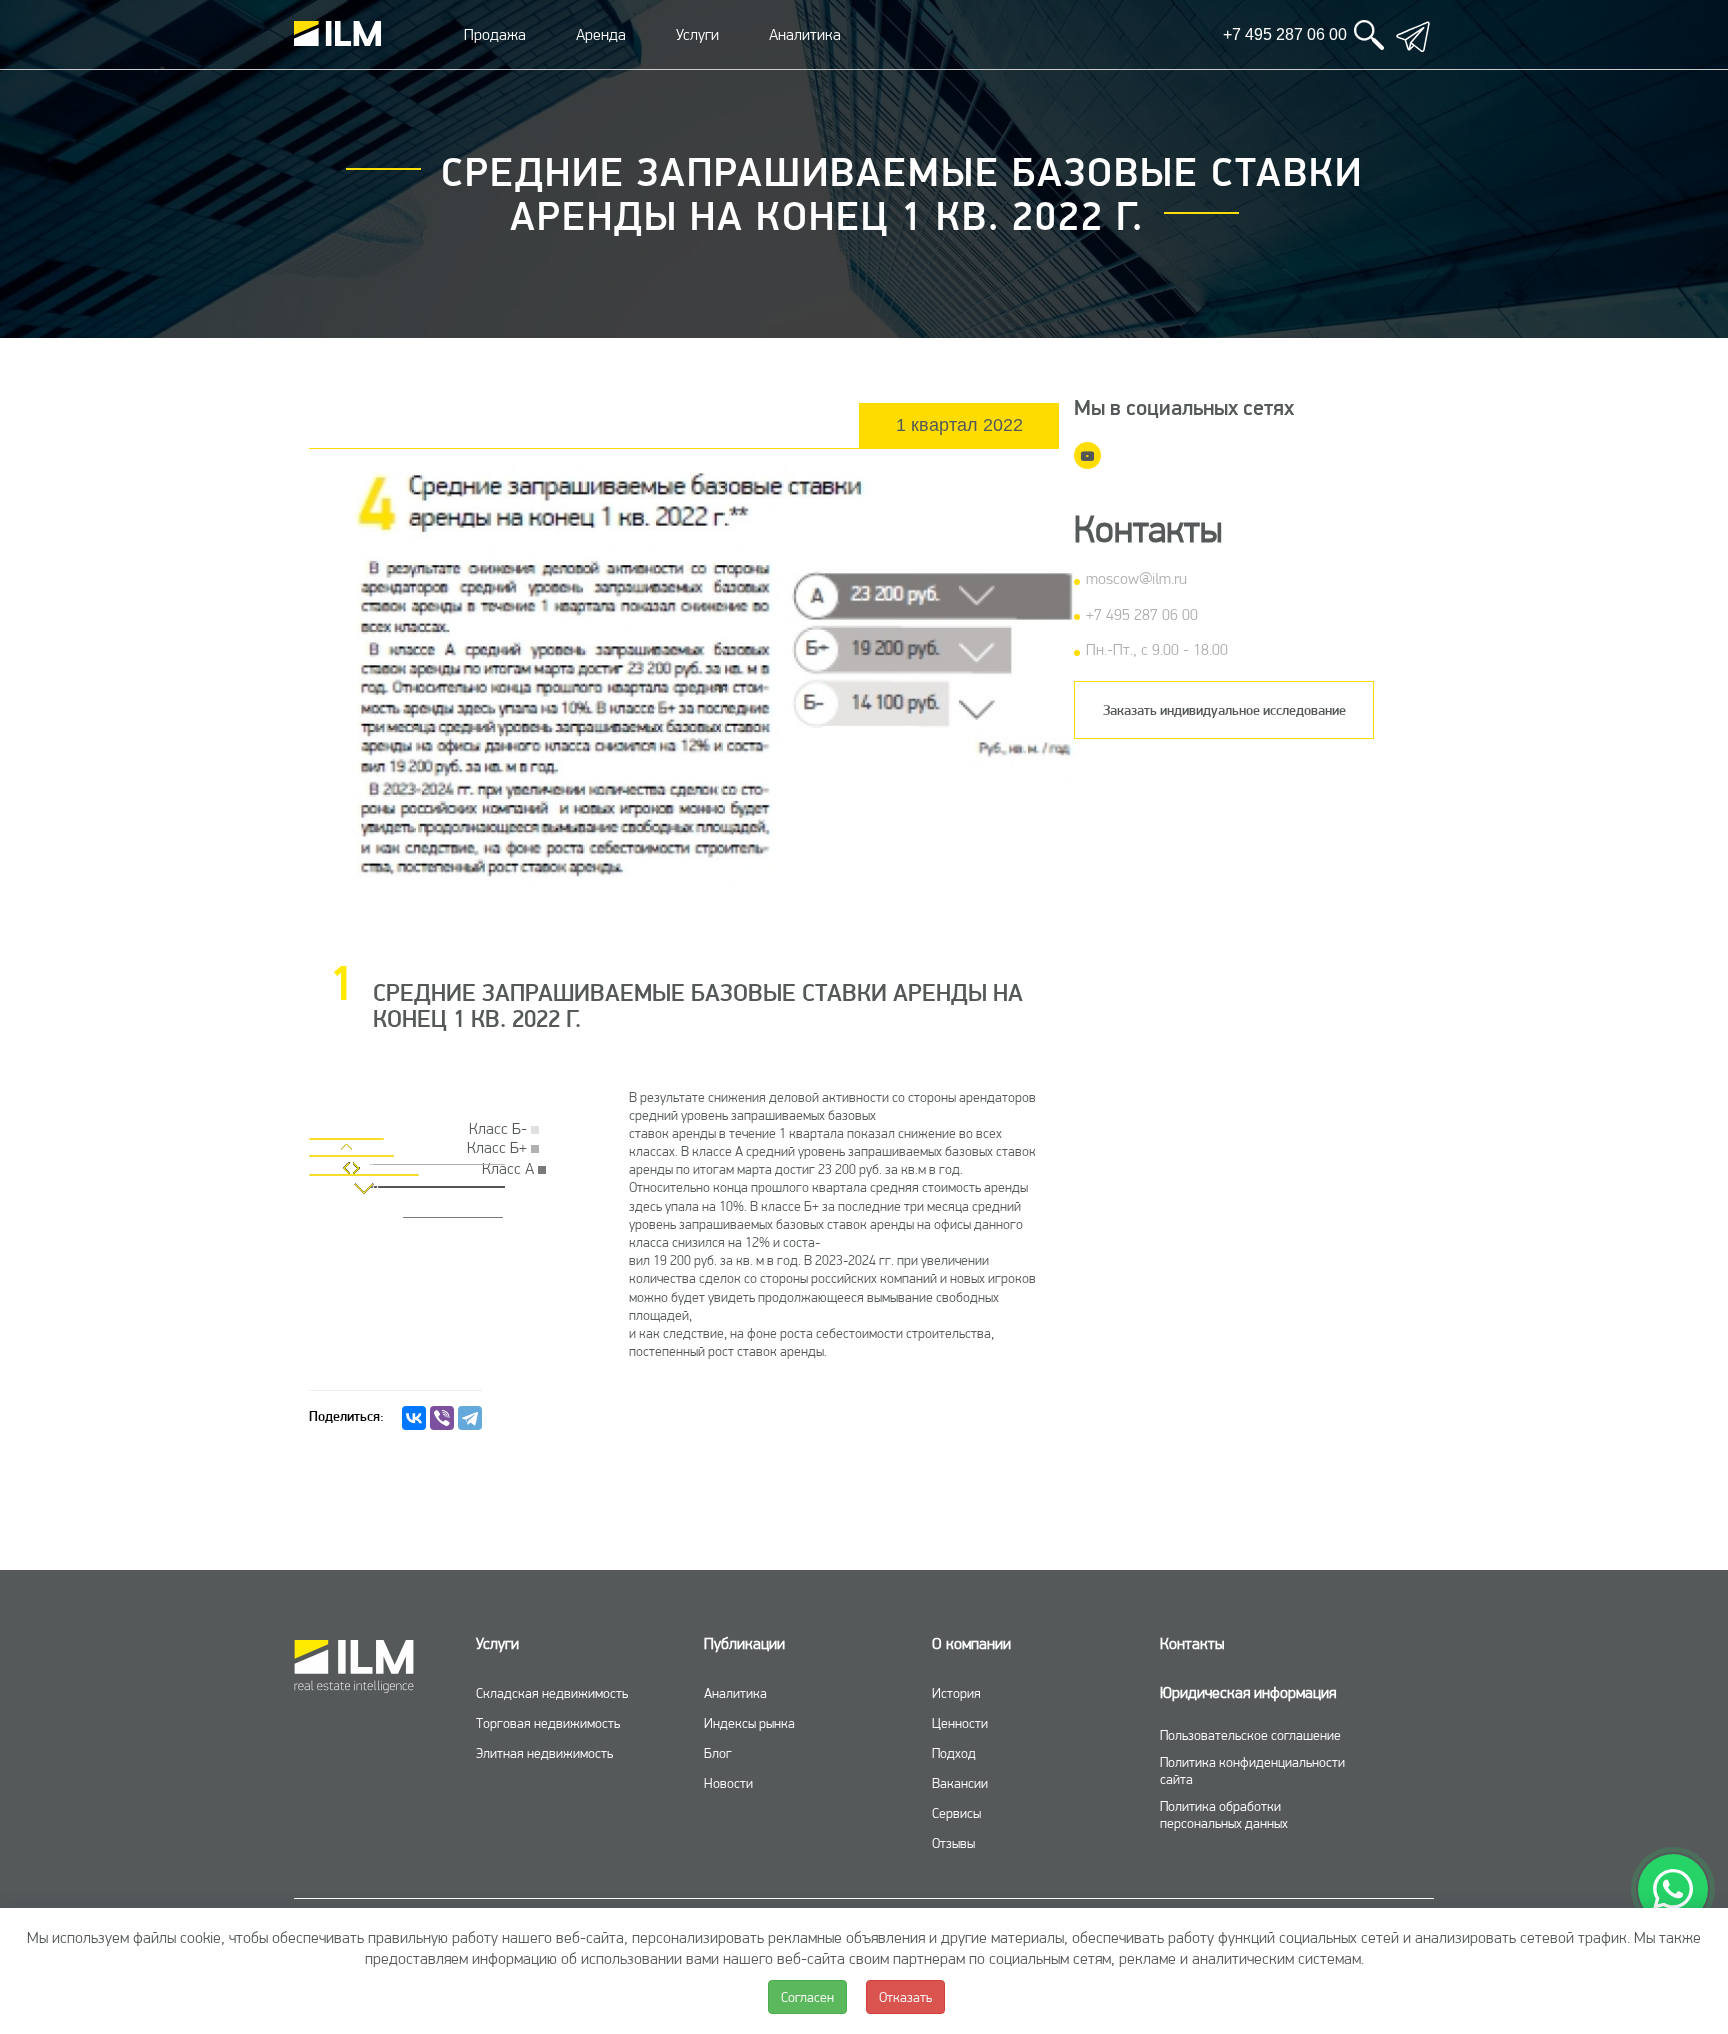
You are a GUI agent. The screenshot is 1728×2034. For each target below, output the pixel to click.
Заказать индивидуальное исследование (1224, 710)
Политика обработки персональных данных (1224, 1814)
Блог (718, 1753)
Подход (954, 1753)
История (956, 1693)
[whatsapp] (1673, 1889)
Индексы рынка (749, 1723)
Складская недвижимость (552, 1693)
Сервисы (956, 1813)
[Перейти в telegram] (1413, 35)
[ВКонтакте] (414, 1418)
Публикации (744, 1643)
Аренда (601, 34)
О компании (971, 1643)
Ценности (960, 1723)
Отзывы (953, 1843)
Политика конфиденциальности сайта (1252, 1770)
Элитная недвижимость (544, 1753)
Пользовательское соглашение (1250, 1735)
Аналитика (805, 34)
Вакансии (960, 1783)
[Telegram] (470, 1418)
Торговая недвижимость (548, 1723)
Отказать (905, 1997)
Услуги (697, 34)
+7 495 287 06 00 (1142, 614)
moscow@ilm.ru (1136, 578)
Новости (728, 1783)
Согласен (807, 1997)
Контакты (1192, 1643)
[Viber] (442, 1418)
